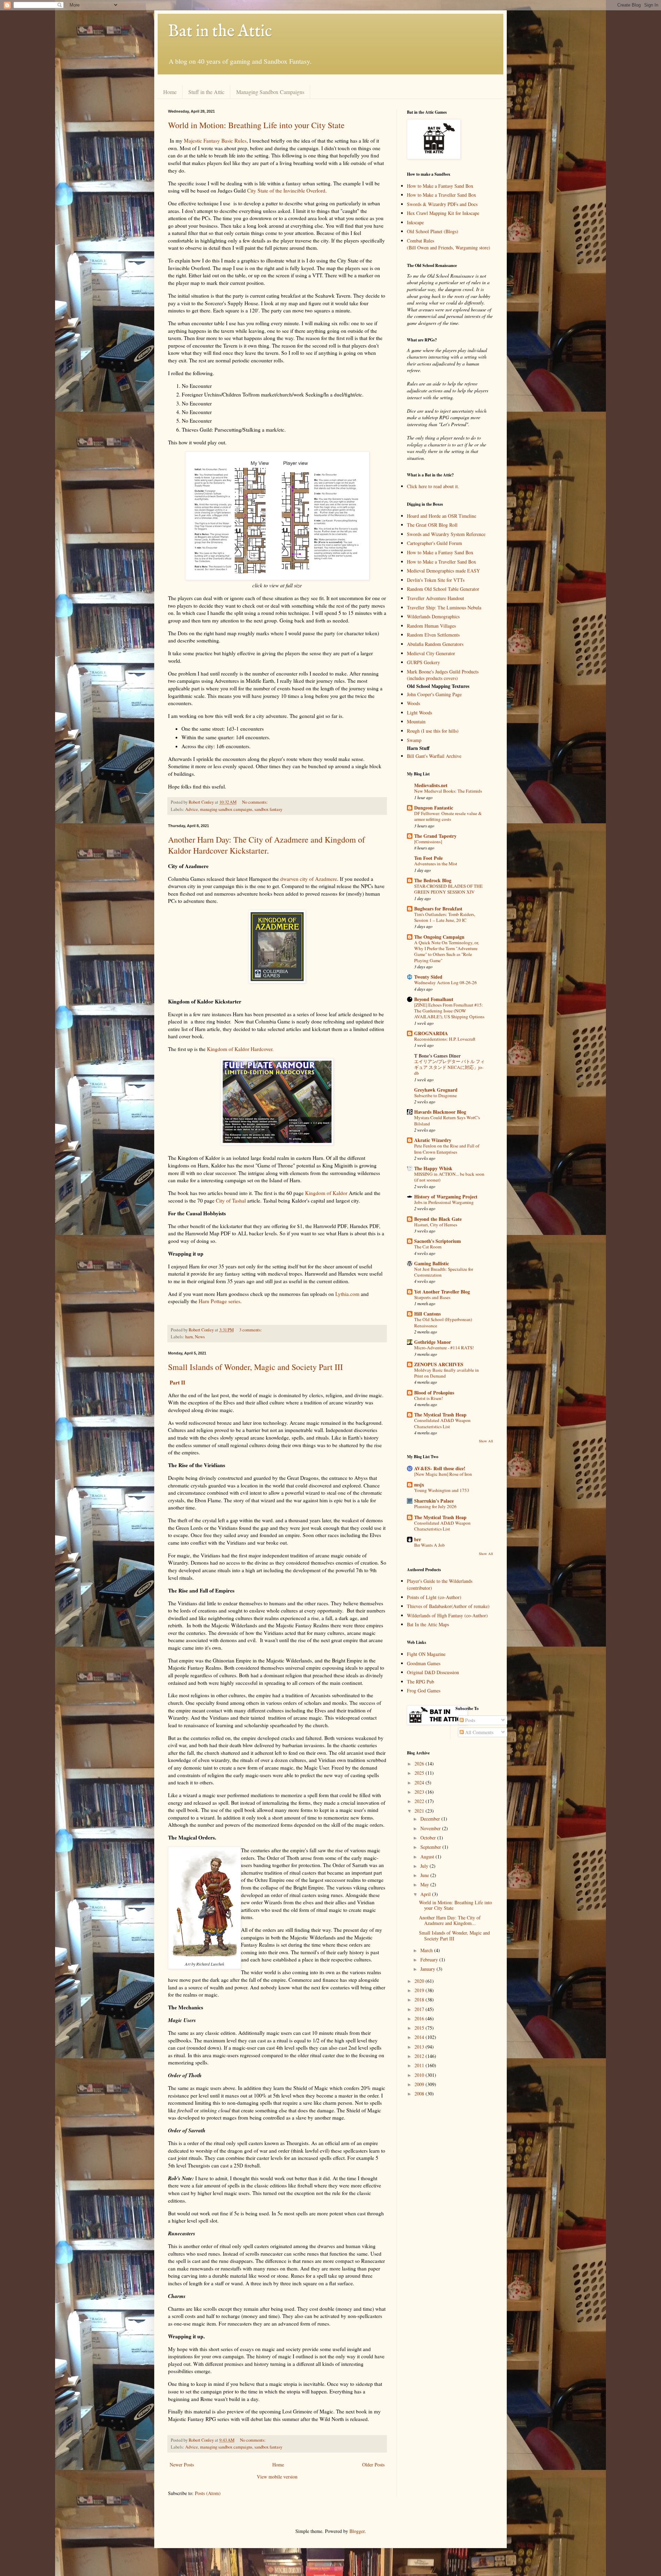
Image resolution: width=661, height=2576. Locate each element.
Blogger (357, 2531)
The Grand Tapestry (435, 836)
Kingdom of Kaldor (326, 1193)
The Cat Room (428, 1247)
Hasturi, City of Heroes (436, 1225)
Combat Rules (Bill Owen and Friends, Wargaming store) (449, 244)
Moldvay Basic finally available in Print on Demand (447, 1373)
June (425, 1875)
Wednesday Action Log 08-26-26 (445, 982)
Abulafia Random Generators (435, 644)
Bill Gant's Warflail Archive (434, 756)
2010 (420, 2075)
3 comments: (251, 1330)
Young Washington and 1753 (442, 1490)
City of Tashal (231, 1201)
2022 (420, 1801)
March (427, 1950)
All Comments (479, 1732)
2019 (420, 1990)
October (429, 1838)
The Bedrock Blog (433, 880)
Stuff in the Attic (206, 92)
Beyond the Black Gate (438, 1219)
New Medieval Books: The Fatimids (448, 791)
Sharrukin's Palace (434, 1501)
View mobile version (277, 2477)
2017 (420, 2009)
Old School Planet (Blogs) (433, 231)
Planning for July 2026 (435, 1506)
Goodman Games (424, 1663)
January (428, 1969)
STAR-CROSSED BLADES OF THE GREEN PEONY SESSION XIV (448, 889)
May (425, 1884)
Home (170, 92)
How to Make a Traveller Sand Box (442, 195)
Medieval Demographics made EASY (443, 571)
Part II (177, 1382)
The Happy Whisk (433, 1168)
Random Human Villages (431, 626)
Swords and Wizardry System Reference (446, 534)
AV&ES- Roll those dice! (440, 1468)
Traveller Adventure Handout (436, 598)
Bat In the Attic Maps (428, 1624)
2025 (420, 1773)
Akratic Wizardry (433, 1140)
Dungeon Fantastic (434, 808)
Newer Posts (182, 2465)
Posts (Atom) (208, 2493)
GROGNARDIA (431, 1033)
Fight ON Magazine (426, 1654)
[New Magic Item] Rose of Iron (443, 1474)
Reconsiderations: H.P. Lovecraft (445, 1039)
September (431, 1847)
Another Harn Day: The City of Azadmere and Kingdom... (450, 1920)
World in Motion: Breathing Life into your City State (256, 125)
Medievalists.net (431, 785)
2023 (420, 1792)
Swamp (414, 740)
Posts (469, 1720)
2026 (420, 1764)
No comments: (255, 802)
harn (189, 1337)
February (430, 1960)
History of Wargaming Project (446, 1197)
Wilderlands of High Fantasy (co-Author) (447, 1615)
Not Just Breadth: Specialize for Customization (444, 1272)
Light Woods (419, 713)
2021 (420, 1811)
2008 (420, 2094)
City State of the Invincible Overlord (286, 190)
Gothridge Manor (433, 1342)
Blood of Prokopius (434, 1393)
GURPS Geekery (423, 662)
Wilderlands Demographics (433, 616)
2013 (420, 2047)
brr (418, 1539)
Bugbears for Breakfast (438, 909)
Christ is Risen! (428, 1398)
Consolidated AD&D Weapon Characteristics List (442, 1423)
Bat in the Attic (220, 32)
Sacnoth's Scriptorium (438, 1241)
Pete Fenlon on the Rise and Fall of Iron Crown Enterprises (447, 1149)
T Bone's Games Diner (437, 1056)
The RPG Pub (421, 1682)
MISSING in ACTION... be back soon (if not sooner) (449, 1177)
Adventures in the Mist (436, 864)
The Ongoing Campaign (439, 937)
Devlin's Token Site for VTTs (436, 580)
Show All (486, 1441)
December (431, 1819)
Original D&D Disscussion (433, 1672)
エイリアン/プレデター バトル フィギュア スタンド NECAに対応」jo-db (449, 1067)
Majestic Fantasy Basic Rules (215, 141)
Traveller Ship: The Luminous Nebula (444, 607)
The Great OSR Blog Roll (432, 525)
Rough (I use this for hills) (433, 731)
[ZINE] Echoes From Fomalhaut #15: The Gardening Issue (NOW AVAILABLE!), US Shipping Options (449, 1011)
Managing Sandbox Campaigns (270, 92)
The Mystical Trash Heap (440, 1415)
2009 (420, 2084)
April (426, 1894)
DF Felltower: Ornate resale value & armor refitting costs (448, 816)
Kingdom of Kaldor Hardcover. (240, 1049)
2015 (420, 2028)
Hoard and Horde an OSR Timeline (442, 516)
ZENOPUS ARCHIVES (439, 1364)
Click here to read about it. (433, 486)
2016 (420, 2018)
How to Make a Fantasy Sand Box (440, 186)
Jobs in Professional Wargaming (444, 1202)
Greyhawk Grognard (436, 1090)
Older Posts (373, 2465)
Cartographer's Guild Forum (434, 543)
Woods (413, 703)
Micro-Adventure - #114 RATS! (444, 1348)
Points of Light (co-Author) (434, 1597)
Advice (192, 809)
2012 (420, 2056)
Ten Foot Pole (428, 858)
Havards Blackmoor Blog (440, 1112)
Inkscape (415, 222)
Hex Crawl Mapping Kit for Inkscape (443, 213)
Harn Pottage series (219, 1301)
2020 (420, 1981)
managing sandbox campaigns (226, 809)
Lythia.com (347, 1294)
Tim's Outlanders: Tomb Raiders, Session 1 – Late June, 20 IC (445, 917)
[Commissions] (428, 842)
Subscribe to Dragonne (436, 1095)
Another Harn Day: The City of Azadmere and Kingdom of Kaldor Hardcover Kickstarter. (266, 845)
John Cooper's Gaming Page (434, 694)
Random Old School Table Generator (443, 589)
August (428, 1857)
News (200, 1337)
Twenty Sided (428, 977)
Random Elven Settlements (433, 635)
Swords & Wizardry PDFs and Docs (442, 204)
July (425, 1866)
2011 (420, 2065)
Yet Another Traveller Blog (442, 1292)
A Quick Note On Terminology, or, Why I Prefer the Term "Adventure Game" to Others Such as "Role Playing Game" (447, 951)
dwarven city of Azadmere (309, 879)
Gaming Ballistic (432, 1263)
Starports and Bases (432, 1297)
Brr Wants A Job (429, 1545)
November (431, 1828)
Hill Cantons (427, 1314)
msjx (419, 1485)
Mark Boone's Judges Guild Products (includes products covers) (443, 675)
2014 (420, 2037)
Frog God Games (424, 1691)
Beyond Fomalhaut (434, 999)
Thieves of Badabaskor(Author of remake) (448, 1606)
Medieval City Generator (431, 653)
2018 (420, 2000)
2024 (420, 1782)
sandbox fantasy (268, 809)
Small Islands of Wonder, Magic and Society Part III (255, 1367)
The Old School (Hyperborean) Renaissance (443, 1322)
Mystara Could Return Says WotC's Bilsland (447, 1120)
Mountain (416, 722)
